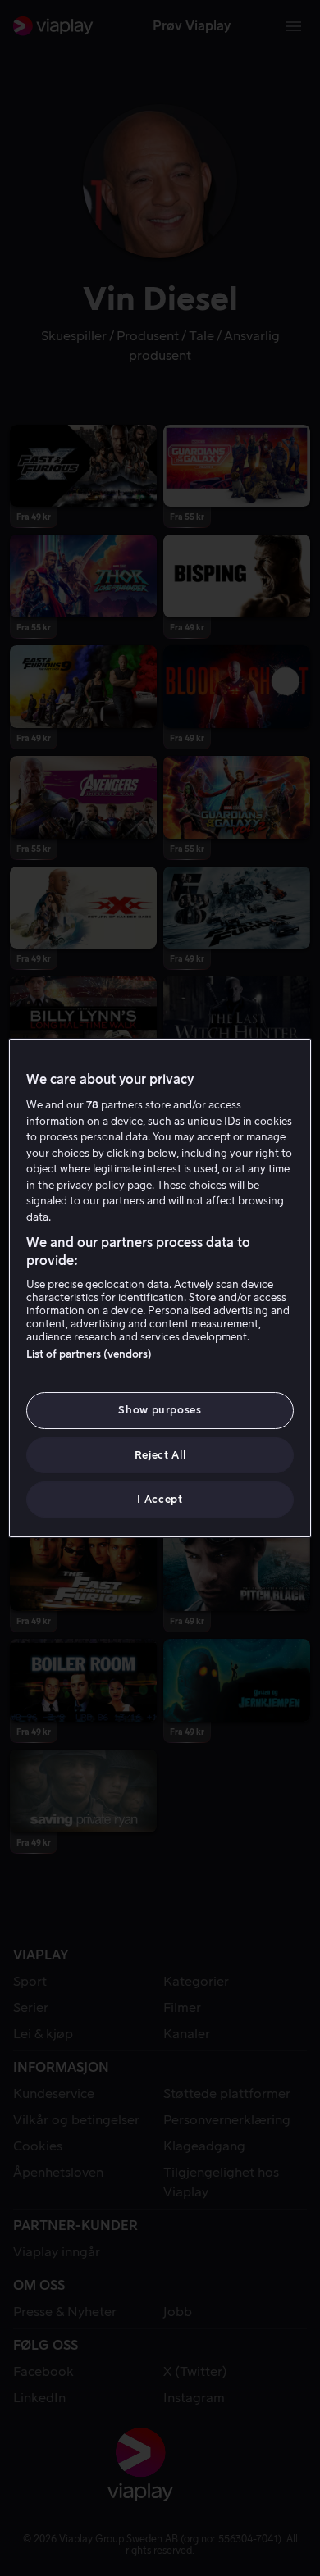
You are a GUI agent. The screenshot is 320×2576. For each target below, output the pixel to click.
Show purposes (160, 1410)
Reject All (160, 1455)
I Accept (160, 1499)
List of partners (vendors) (89, 1354)
